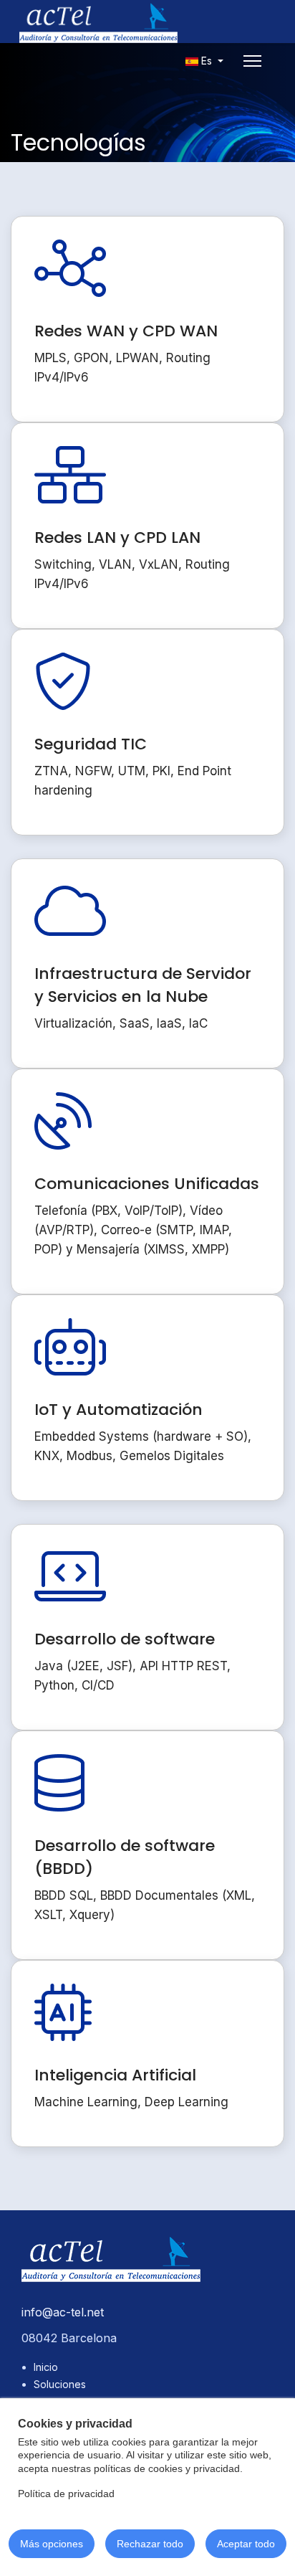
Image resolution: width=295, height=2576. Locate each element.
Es (207, 61)
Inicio (46, 2367)
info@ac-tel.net (63, 2312)
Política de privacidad (66, 2494)
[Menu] (252, 61)
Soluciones (60, 2384)
